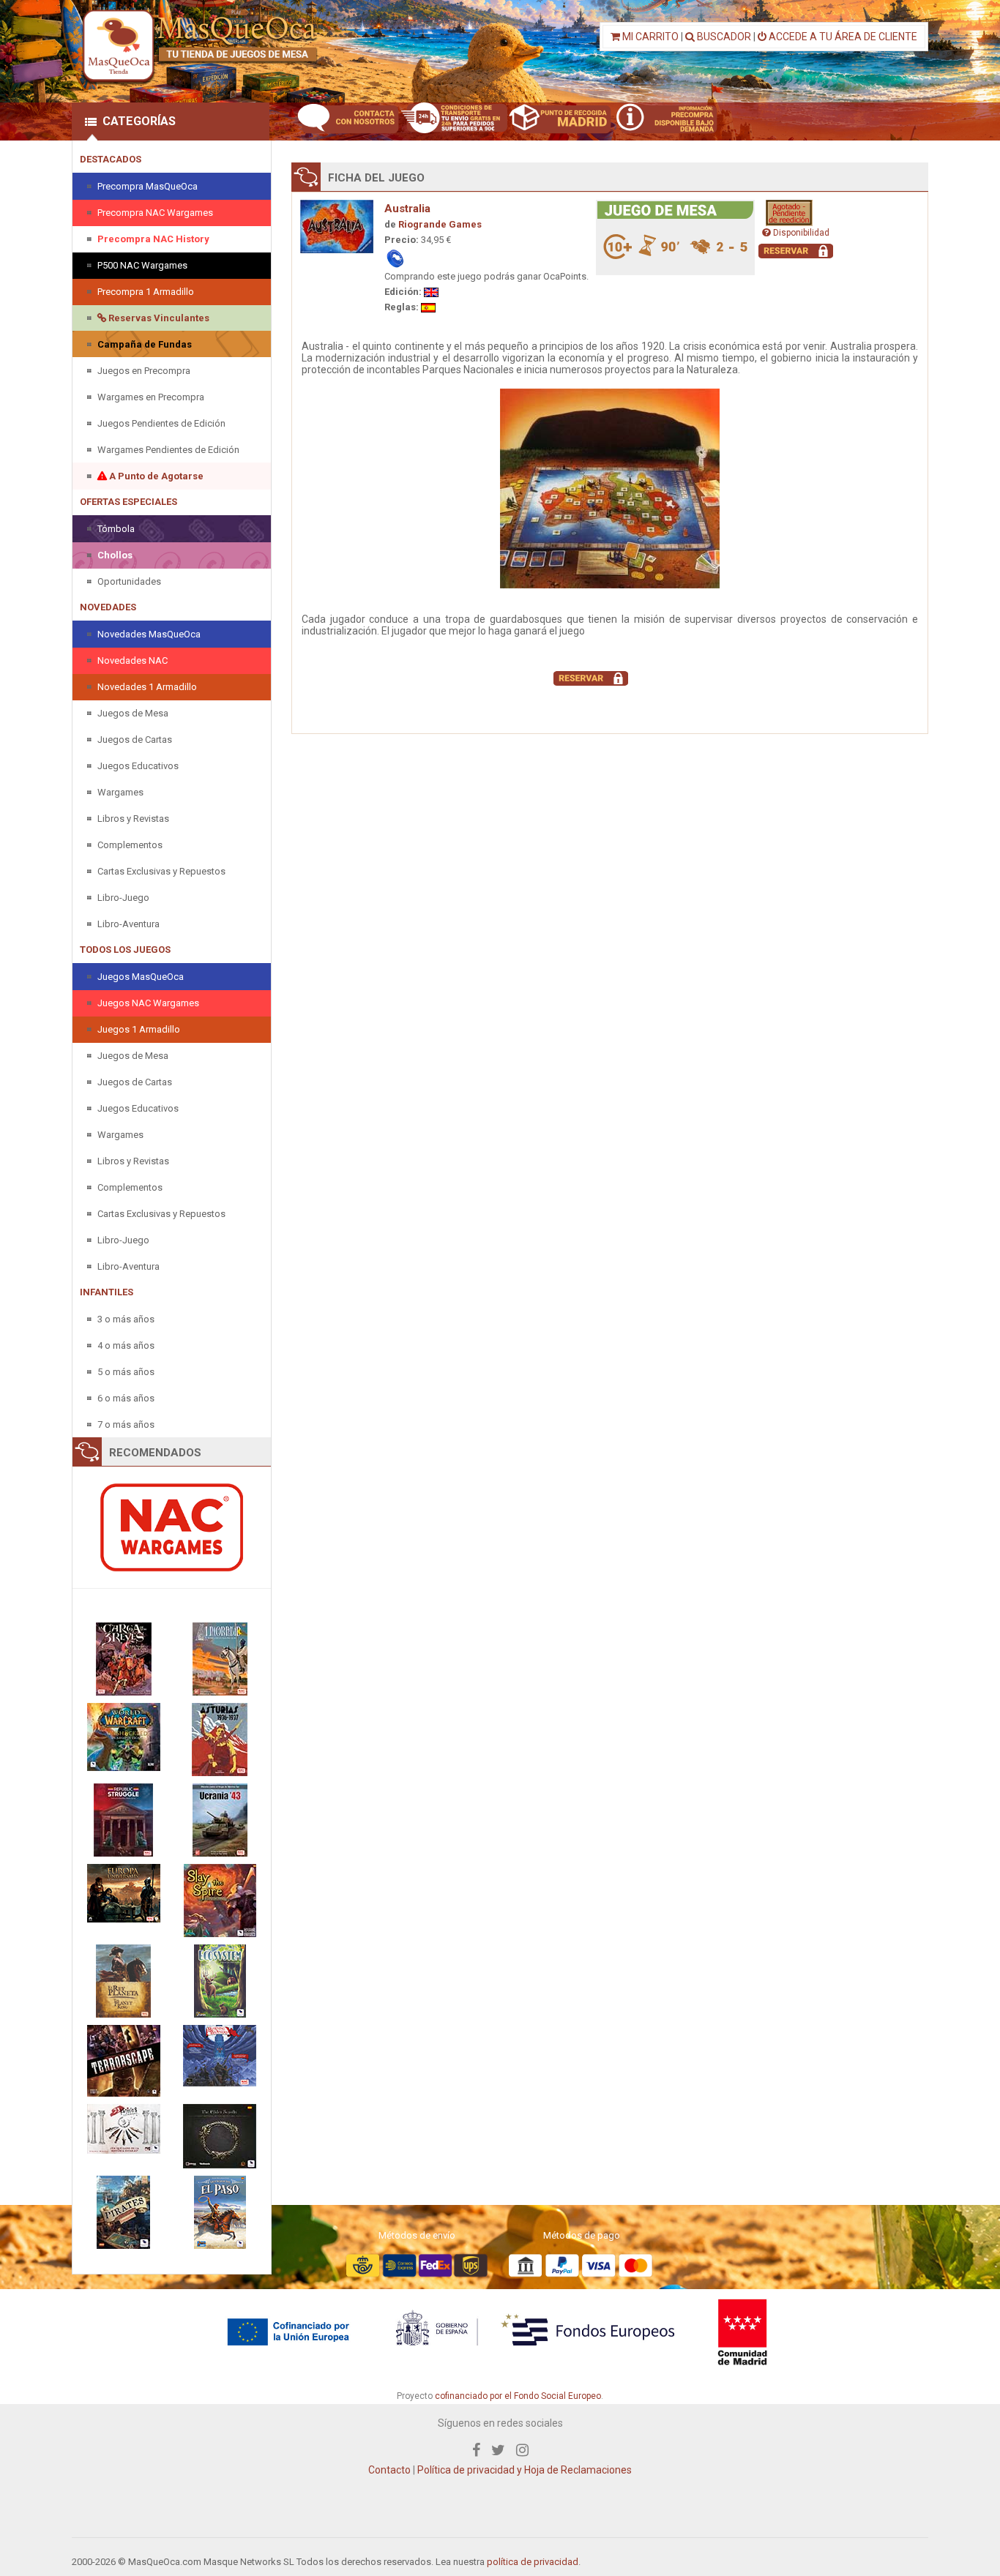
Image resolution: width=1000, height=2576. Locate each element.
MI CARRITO (649, 37)
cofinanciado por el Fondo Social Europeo (518, 2396)
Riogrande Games (440, 224)
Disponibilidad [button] (800, 233)
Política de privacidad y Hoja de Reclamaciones (525, 2470)
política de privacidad (533, 2562)
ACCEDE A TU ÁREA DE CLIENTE (842, 37)
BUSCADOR (723, 37)
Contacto (389, 2470)
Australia (407, 209)
